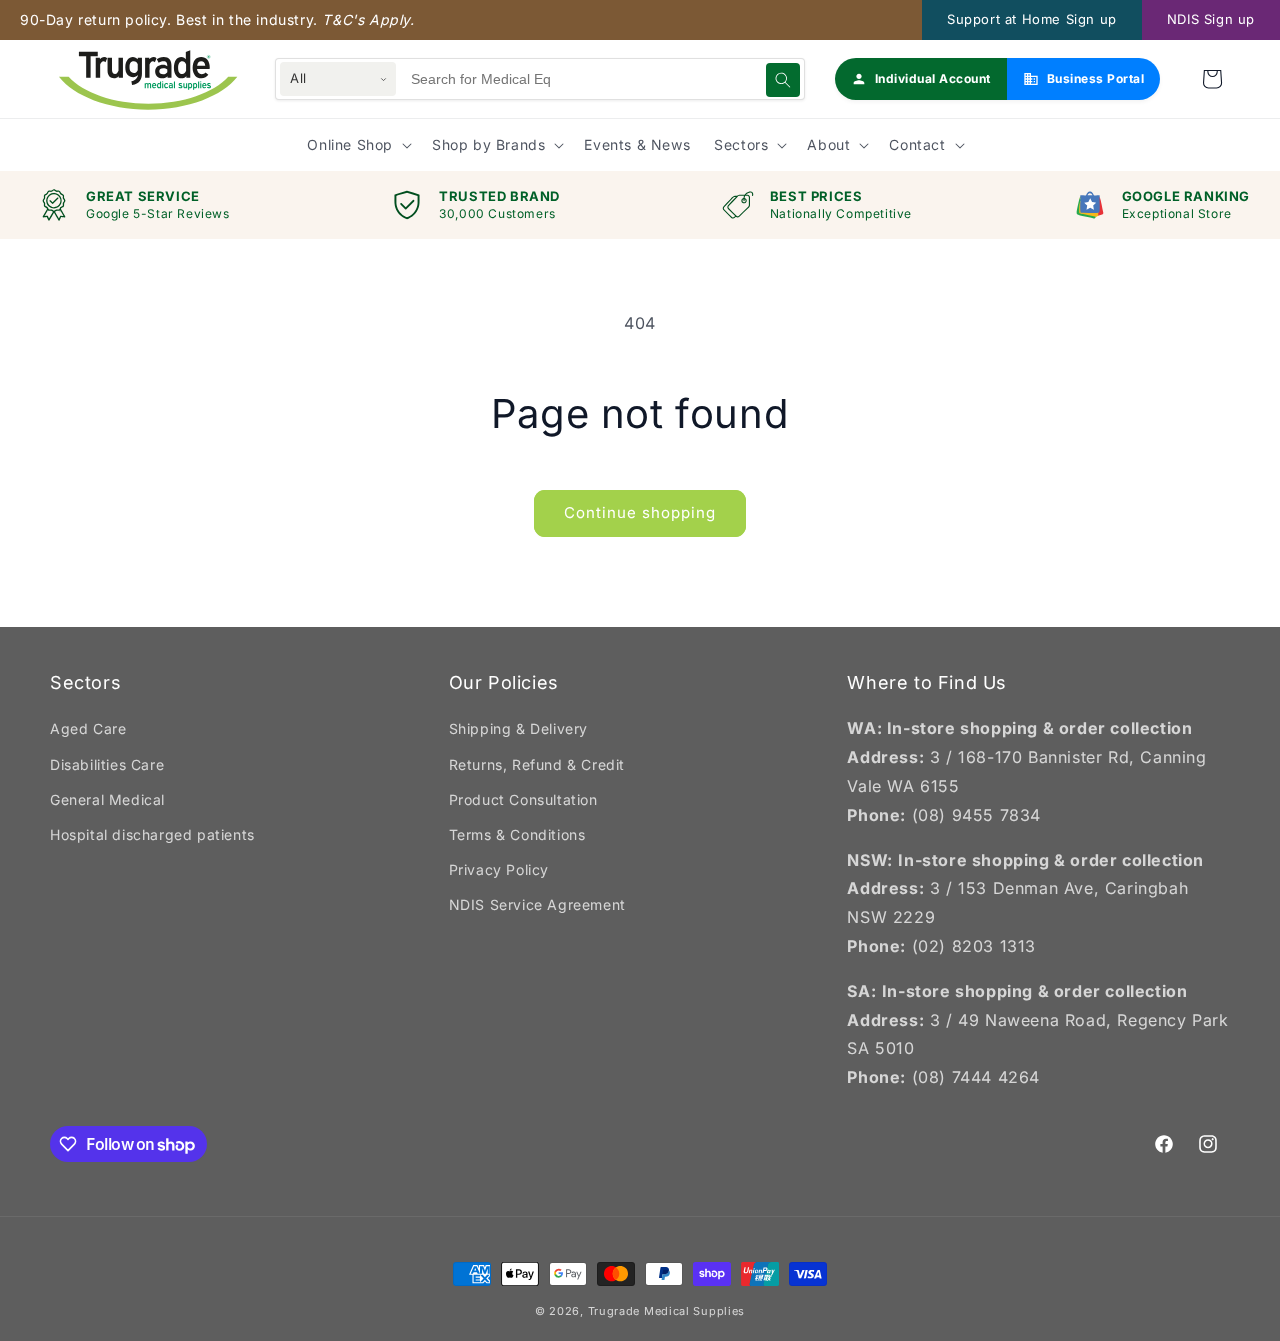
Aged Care (88, 728)
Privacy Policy (499, 869)
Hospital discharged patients (152, 834)
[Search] (783, 80)
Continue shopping (640, 512)
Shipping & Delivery (518, 728)
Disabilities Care (107, 764)
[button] (1212, 79)
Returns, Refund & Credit (537, 764)
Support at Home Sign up (1032, 19)
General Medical (107, 799)
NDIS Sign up (1211, 19)
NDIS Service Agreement (537, 904)
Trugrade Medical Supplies (667, 1311)
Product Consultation (523, 799)
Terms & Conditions (517, 834)
